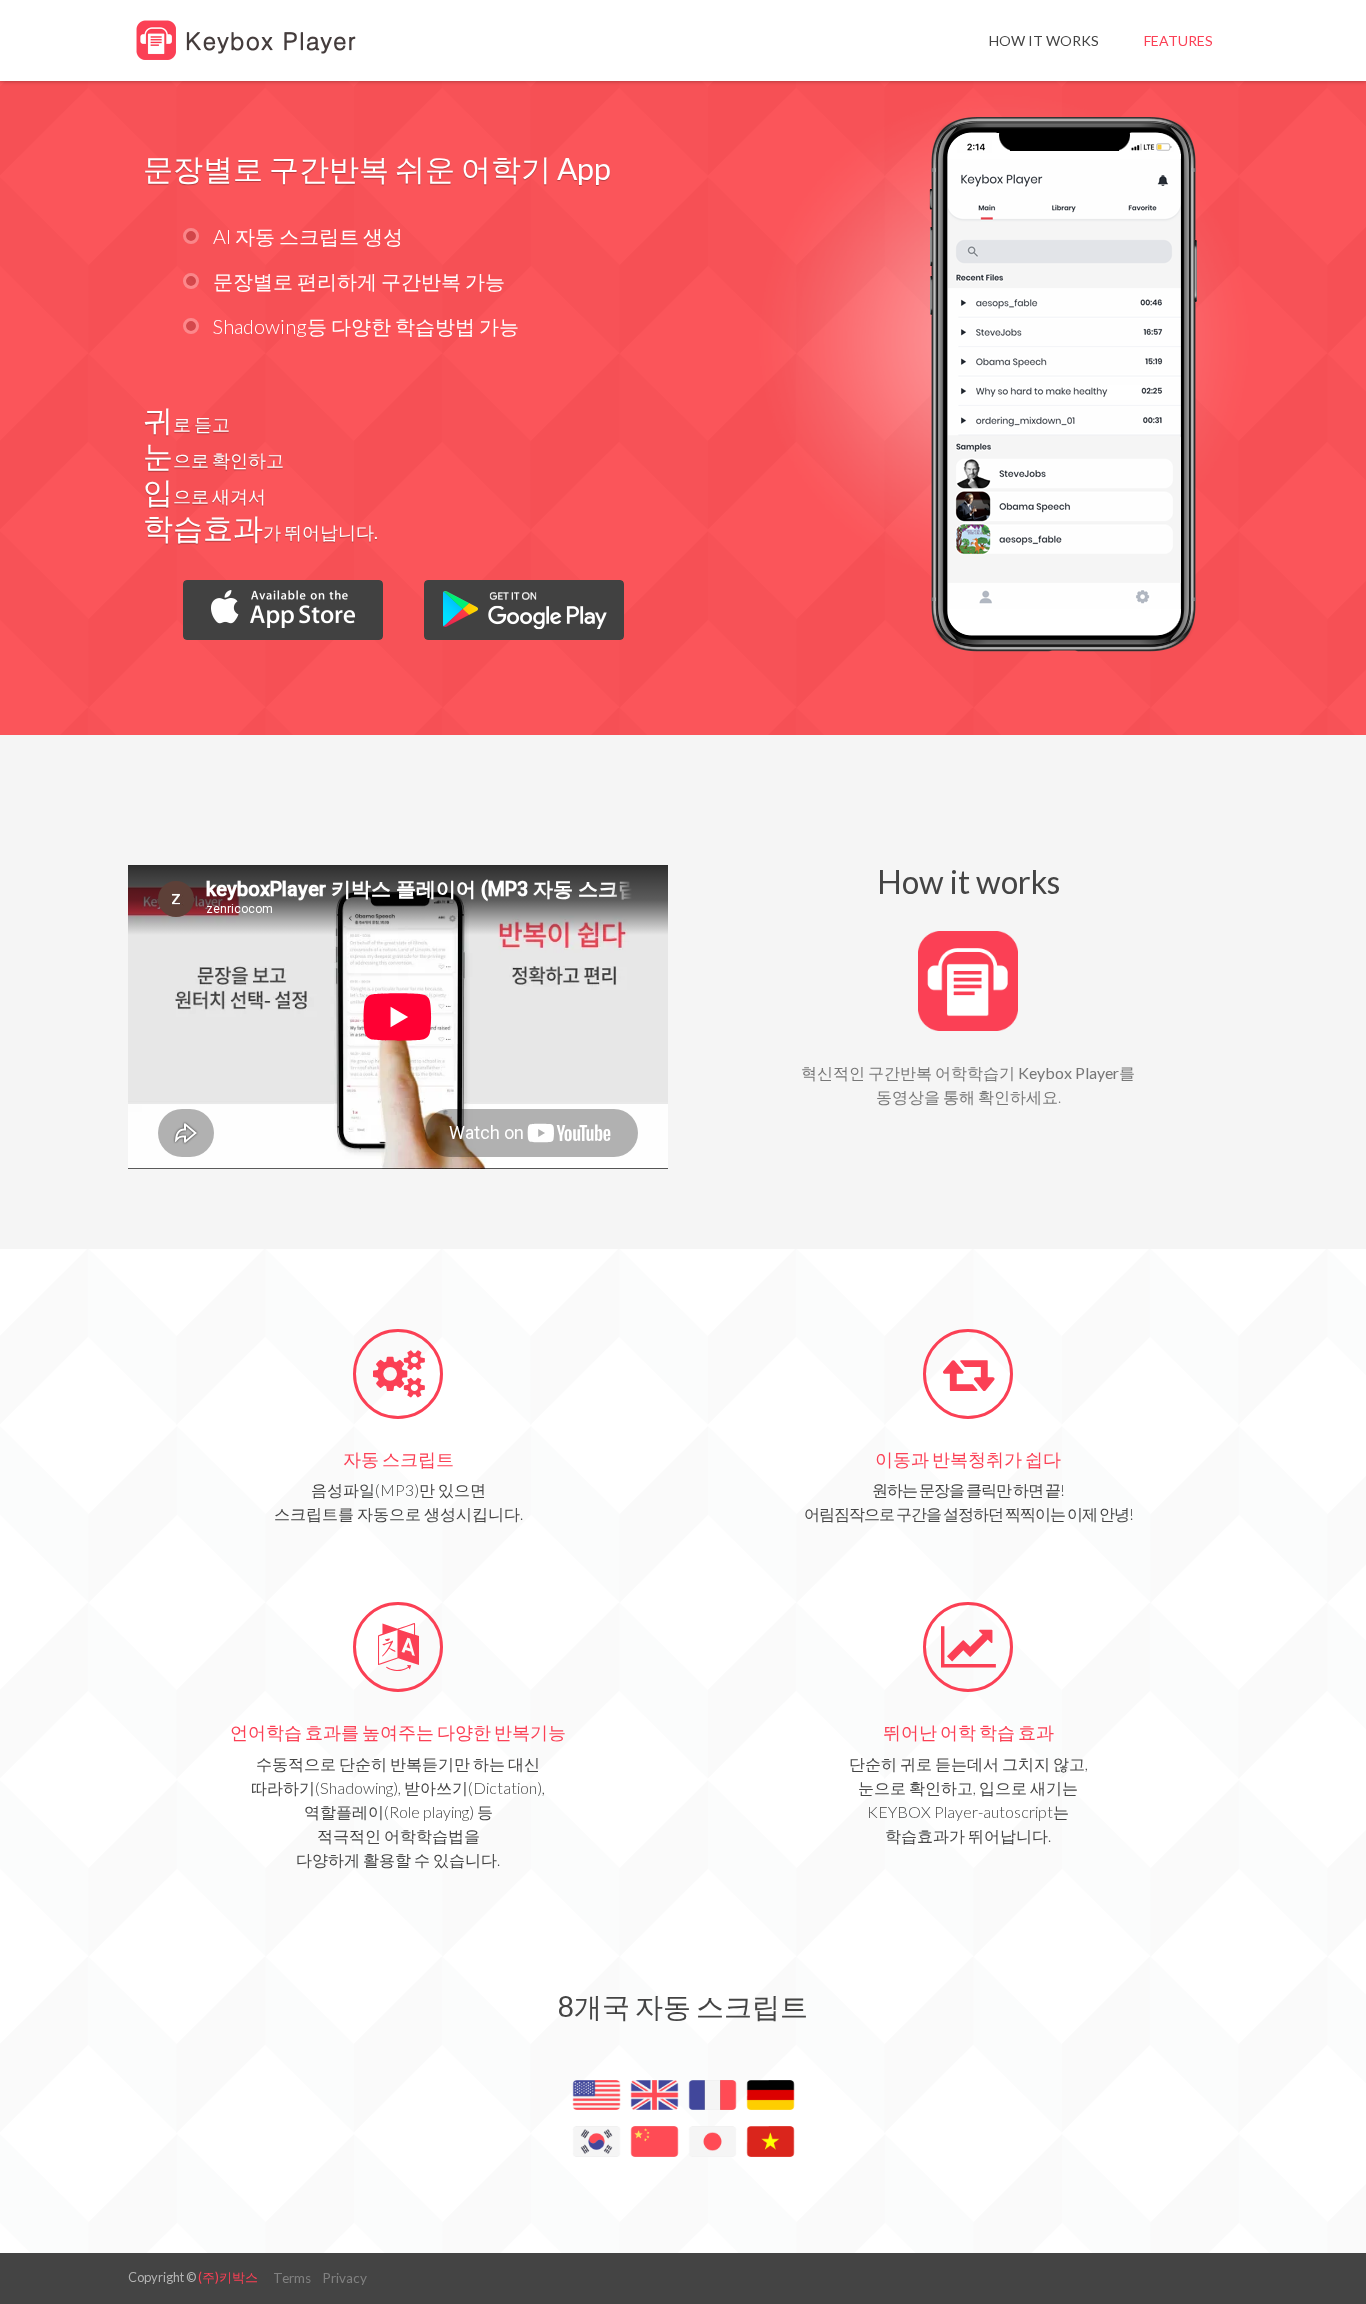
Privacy (344, 2278)
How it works (1044, 40)
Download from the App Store (283, 610)
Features (1178, 40)
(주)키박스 (228, 2277)
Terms (292, 2278)
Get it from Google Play (524, 610)
